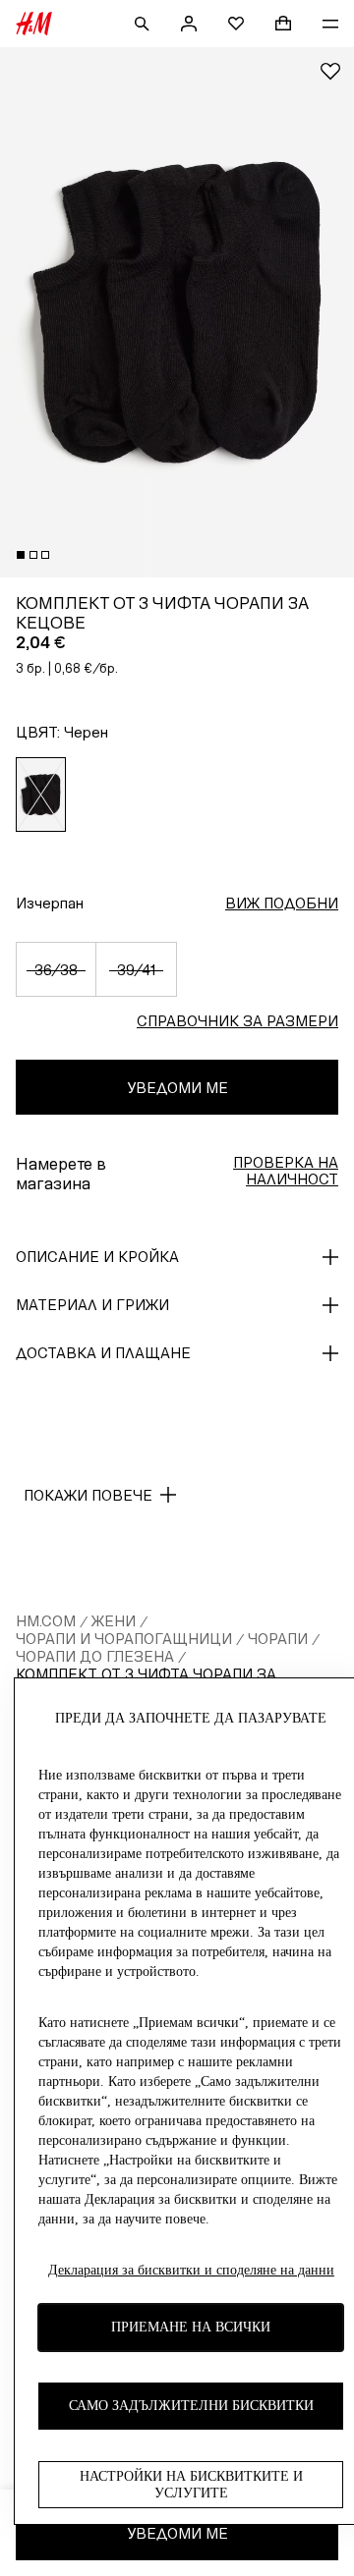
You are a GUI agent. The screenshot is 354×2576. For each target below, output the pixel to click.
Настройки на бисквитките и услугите (191, 2485)
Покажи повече (88, 1495)
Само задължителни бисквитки (191, 2406)
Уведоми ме (177, 1088)
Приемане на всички (191, 2327)
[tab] (21, 555)
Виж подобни (282, 903)
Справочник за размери (237, 1021)
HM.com (46, 1621)
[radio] (41, 795)
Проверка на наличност (286, 1171)
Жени (114, 1621)
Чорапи (278, 1639)
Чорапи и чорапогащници (124, 1639)
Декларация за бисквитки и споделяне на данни (191, 2270)
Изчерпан (50, 903)
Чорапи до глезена (95, 1656)
